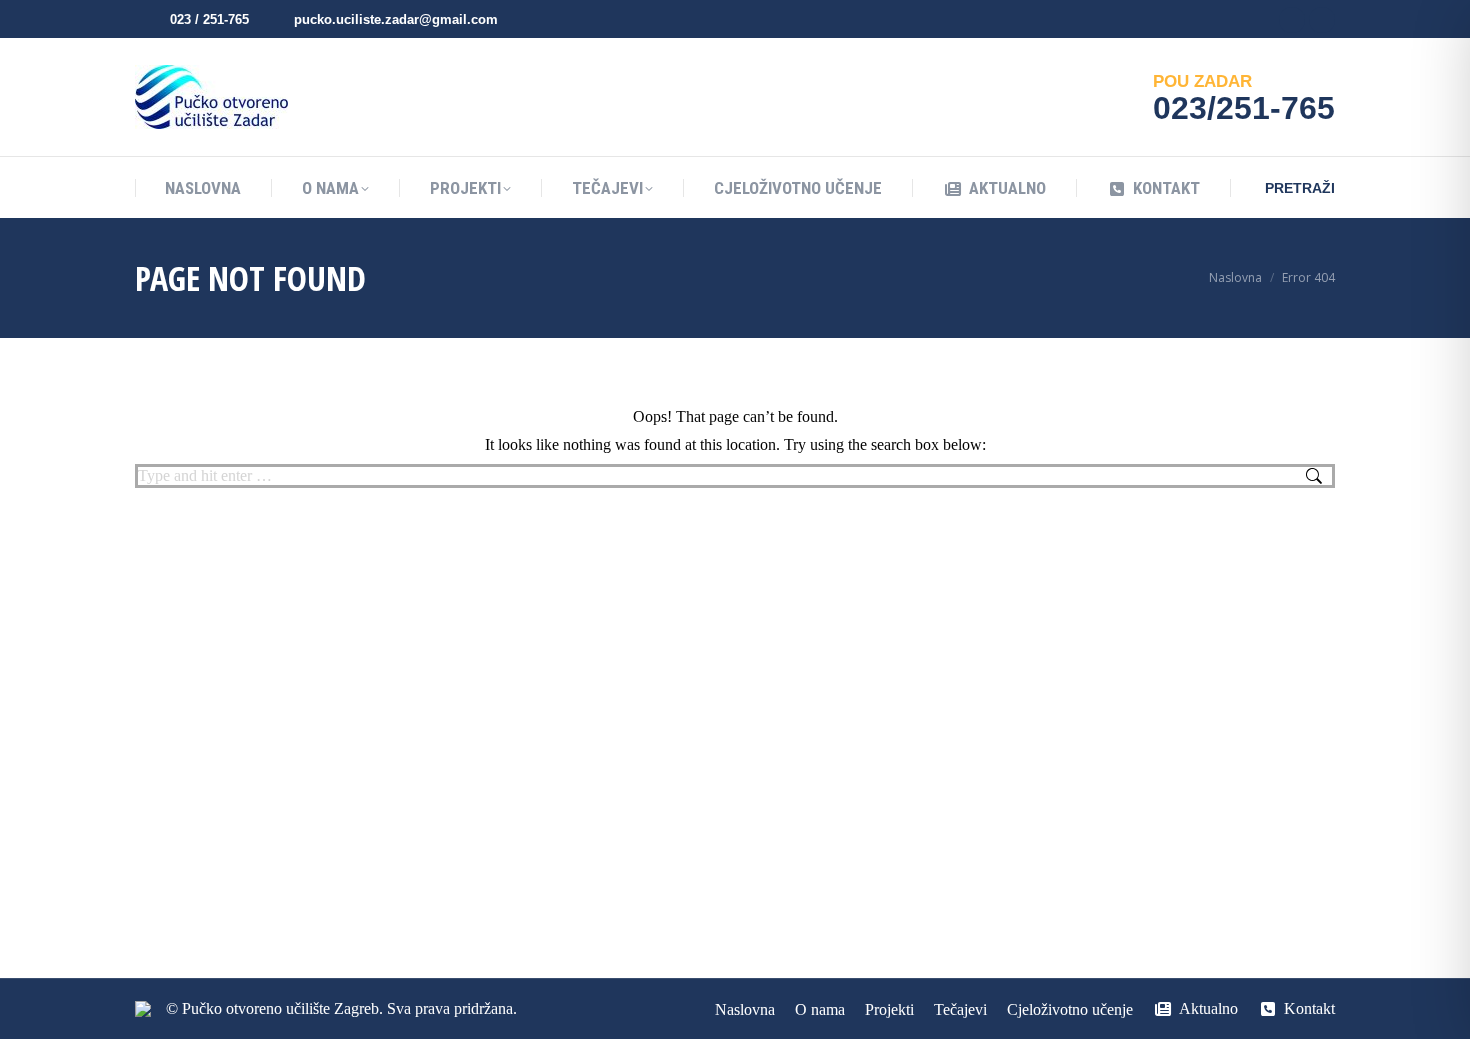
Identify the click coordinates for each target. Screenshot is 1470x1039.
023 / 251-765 (209, 19)
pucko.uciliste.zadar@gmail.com (396, 19)
